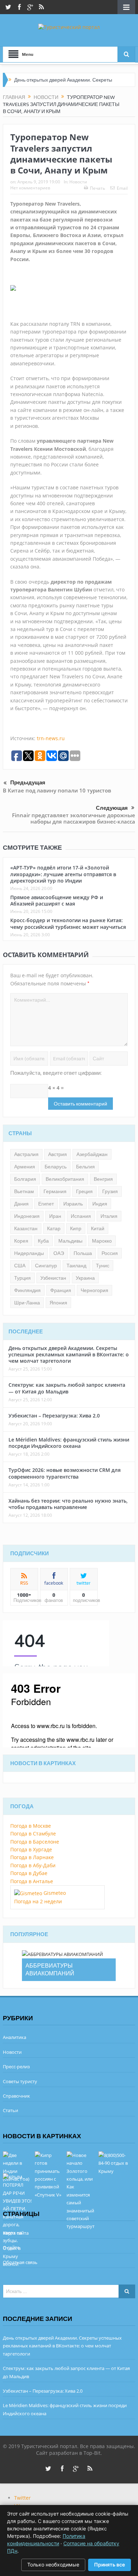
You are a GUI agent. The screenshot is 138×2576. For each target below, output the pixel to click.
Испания (81, 1216)
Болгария (25, 1179)
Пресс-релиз (16, 2067)
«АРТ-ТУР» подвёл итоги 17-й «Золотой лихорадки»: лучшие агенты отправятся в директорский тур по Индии (63, 874)
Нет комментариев (30, 188)
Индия (100, 1204)
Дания (21, 1204)
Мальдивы (70, 1241)
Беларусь (56, 1167)
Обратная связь (20, 2262)
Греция (84, 1191)
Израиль (73, 1204)
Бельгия (85, 1167)
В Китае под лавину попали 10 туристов (57, 790)
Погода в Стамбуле (33, 1834)
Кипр (76, 1228)
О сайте (11, 2247)
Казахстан (26, 1228)
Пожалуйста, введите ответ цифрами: (56, 1073)
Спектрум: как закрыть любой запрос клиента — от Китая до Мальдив (67, 1388)
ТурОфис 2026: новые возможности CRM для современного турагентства (65, 1473)
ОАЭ (59, 1253)
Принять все (110, 2565)
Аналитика (15, 2037)
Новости (78, 182)
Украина (85, 1278)
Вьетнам (24, 1191)
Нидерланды (29, 1253)
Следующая (112, 808)
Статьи (10, 2110)
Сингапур (46, 1266)
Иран (55, 1216)
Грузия (110, 1191)
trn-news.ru (51, 738)
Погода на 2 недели (38, 1901)
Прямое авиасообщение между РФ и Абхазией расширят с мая (57, 900)
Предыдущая (28, 783)
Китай (98, 1228)
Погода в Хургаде (31, 1849)
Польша (83, 1253)
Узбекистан (53, 1278)
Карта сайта (16, 2233)
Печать (97, 188)
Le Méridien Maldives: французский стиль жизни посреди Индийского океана (69, 1443)
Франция (61, 1290)
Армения (25, 1167)
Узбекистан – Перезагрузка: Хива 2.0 (54, 1416)
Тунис (103, 1266)
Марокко (102, 1241)
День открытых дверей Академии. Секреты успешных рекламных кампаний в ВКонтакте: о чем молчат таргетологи (69, 1354)
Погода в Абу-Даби (33, 1865)
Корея (21, 1241)
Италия (109, 1216)
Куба (43, 1241)
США (20, 1266)
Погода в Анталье (32, 1881)
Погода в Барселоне (35, 1842)
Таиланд (76, 1266)
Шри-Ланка (27, 1303)
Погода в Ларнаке (32, 1857)
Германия (55, 1191)
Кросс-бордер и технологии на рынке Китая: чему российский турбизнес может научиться (68, 923)
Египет (46, 1204)
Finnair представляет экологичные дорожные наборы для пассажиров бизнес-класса (74, 818)
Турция (22, 1278)
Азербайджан (92, 1154)
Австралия (26, 1154)
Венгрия (103, 1179)
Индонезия (27, 1216)
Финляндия (27, 1290)
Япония (58, 1303)
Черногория (94, 1290)
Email (122, 188)
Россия (110, 1253)
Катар (54, 1228)
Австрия (57, 1154)
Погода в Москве (31, 1826)
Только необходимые (53, 2565)
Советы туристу (20, 2081)
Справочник (16, 2096)
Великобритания (65, 1179)
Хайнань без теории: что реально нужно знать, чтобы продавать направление (68, 1504)
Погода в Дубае (29, 1873)
